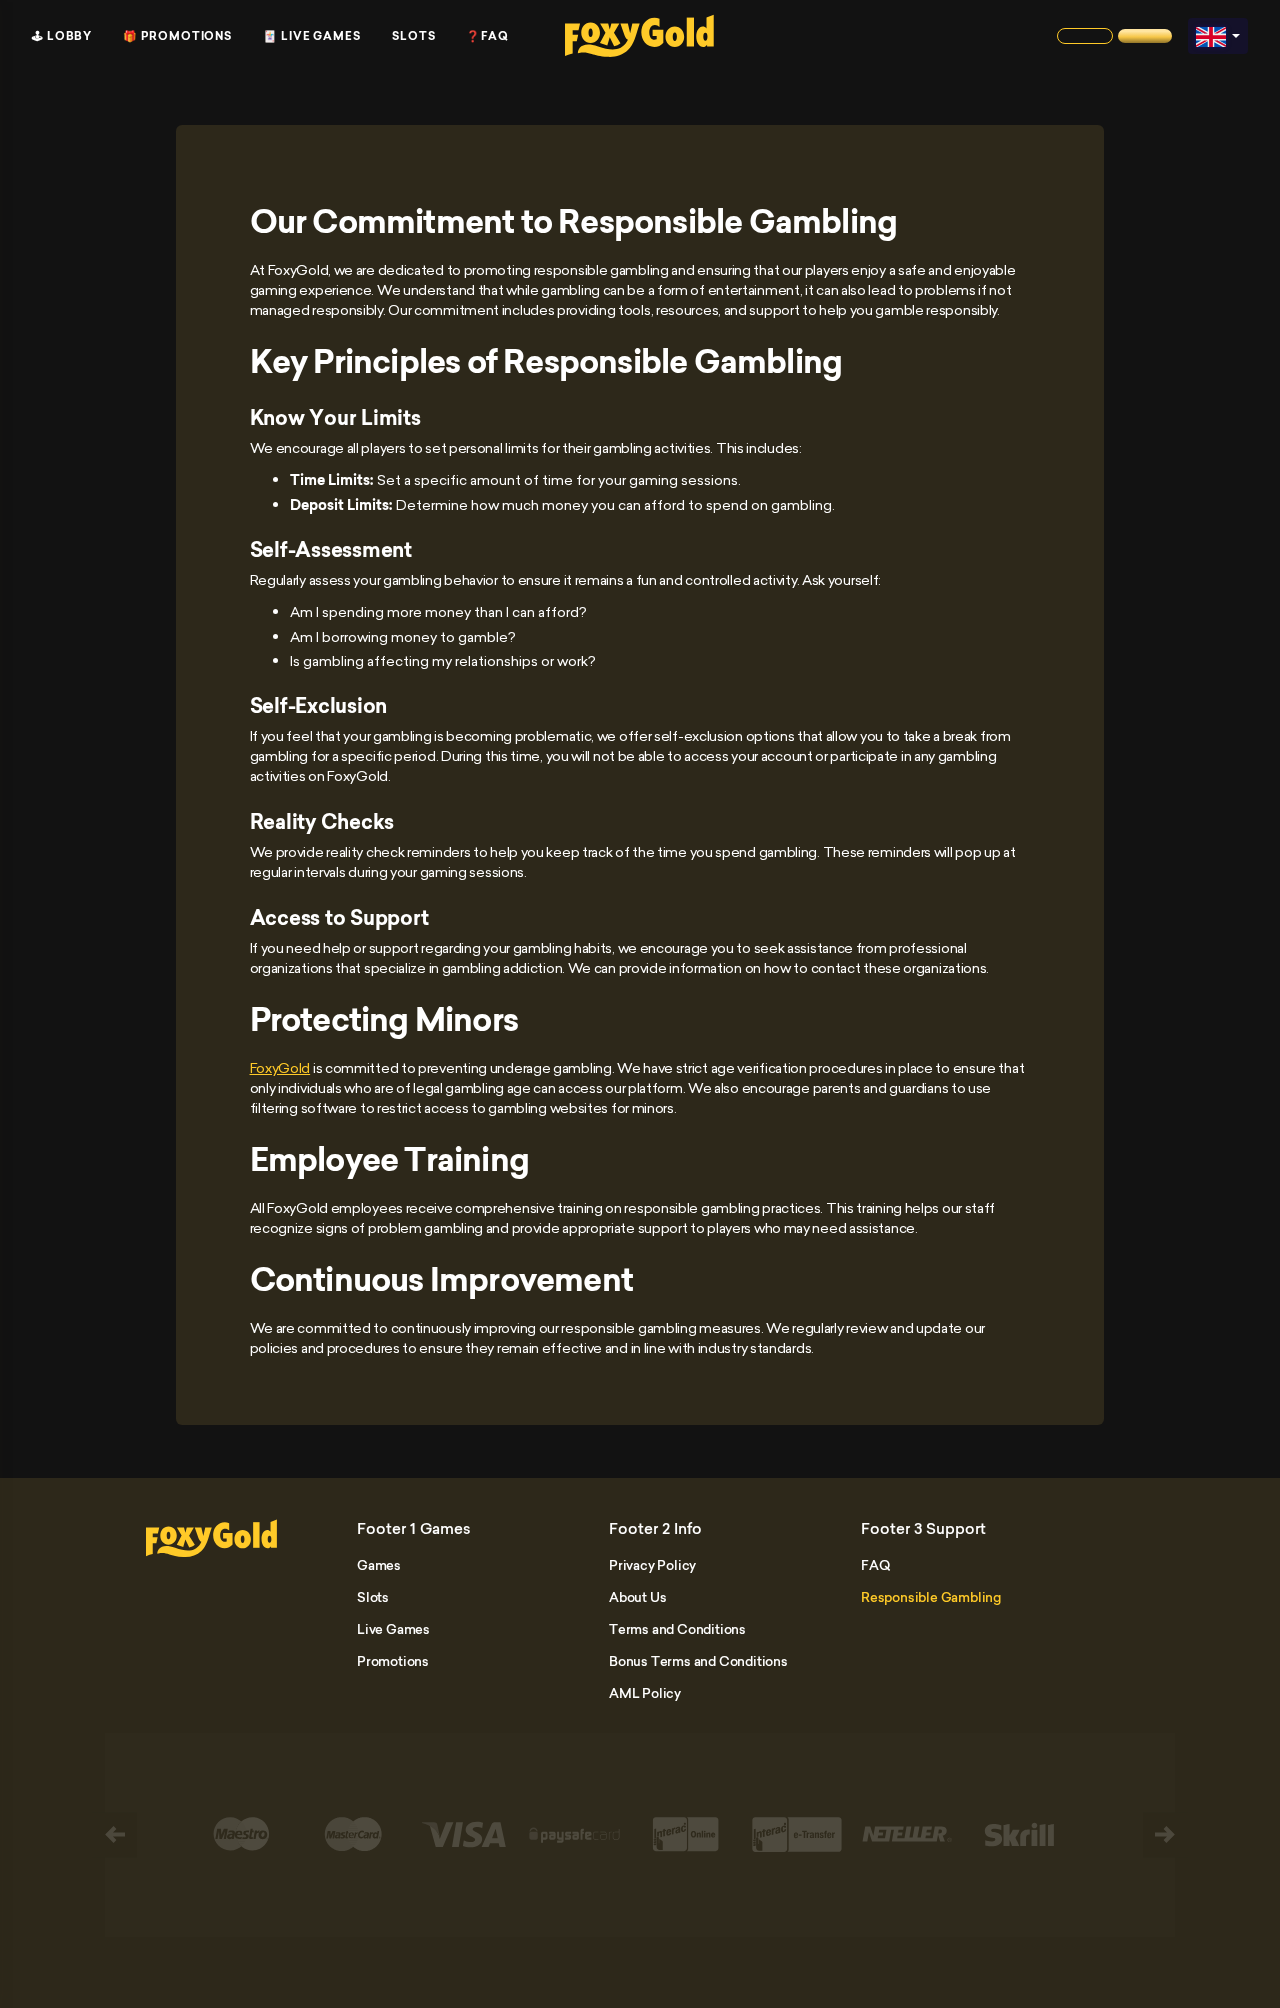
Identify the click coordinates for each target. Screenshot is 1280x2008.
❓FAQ (487, 36)
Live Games (393, 1629)
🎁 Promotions (177, 36)
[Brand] (1085, 36)
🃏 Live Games (312, 36)
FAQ (875, 1565)
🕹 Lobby (62, 36)
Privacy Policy (652, 1565)
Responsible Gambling (931, 1597)
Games (379, 1565)
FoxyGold (280, 1067)
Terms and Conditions (677, 1629)
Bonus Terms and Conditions (698, 1661)
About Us (637, 1597)
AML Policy (645, 1693)
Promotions (393, 1661)
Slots (414, 36)
